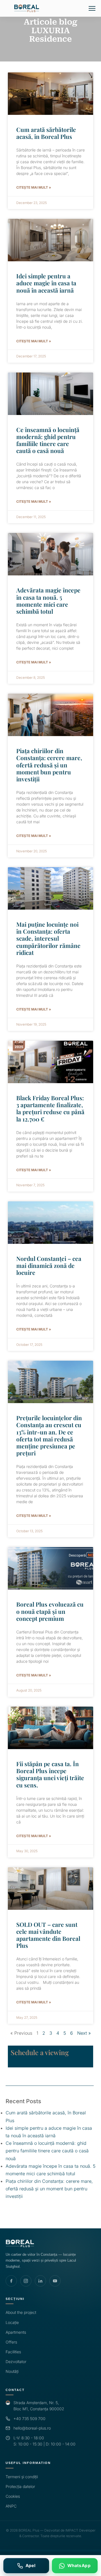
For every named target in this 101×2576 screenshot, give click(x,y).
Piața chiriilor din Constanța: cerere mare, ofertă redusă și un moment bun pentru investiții (49, 765)
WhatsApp (79, 2566)
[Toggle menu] (92, 8)
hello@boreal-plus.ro (32, 2428)
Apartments (16, 2332)
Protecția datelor (20, 2486)
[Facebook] (11, 2281)
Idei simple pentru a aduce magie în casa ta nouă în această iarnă (46, 283)
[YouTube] (55, 2281)
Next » (84, 2033)
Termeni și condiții (22, 2477)
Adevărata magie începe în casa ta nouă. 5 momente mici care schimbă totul (48, 601)
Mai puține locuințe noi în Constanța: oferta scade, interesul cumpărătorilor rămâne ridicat (48, 938)
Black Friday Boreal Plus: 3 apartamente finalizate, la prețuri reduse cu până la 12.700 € (50, 1108)
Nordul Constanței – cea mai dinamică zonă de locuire (49, 1265)
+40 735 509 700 (29, 2419)
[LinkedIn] (40, 2281)
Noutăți (12, 2371)
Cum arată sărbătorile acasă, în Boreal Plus (46, 133)
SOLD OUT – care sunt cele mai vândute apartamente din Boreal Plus (48, 1935)
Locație (12, 2322)
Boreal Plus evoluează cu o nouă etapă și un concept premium (50, 1611)
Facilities (13, 2352)
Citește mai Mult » (34, 187)
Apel (31, 2566)
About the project (21, 2312)
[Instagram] (26, 2281)
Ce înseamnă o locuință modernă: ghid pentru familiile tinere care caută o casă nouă (48, 440)
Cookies (13, 2496)
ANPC (11, 2506)
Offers (11, 2342)
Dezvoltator (16, 2362)
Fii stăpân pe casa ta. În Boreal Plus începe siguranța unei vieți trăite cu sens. (50, 1774)
